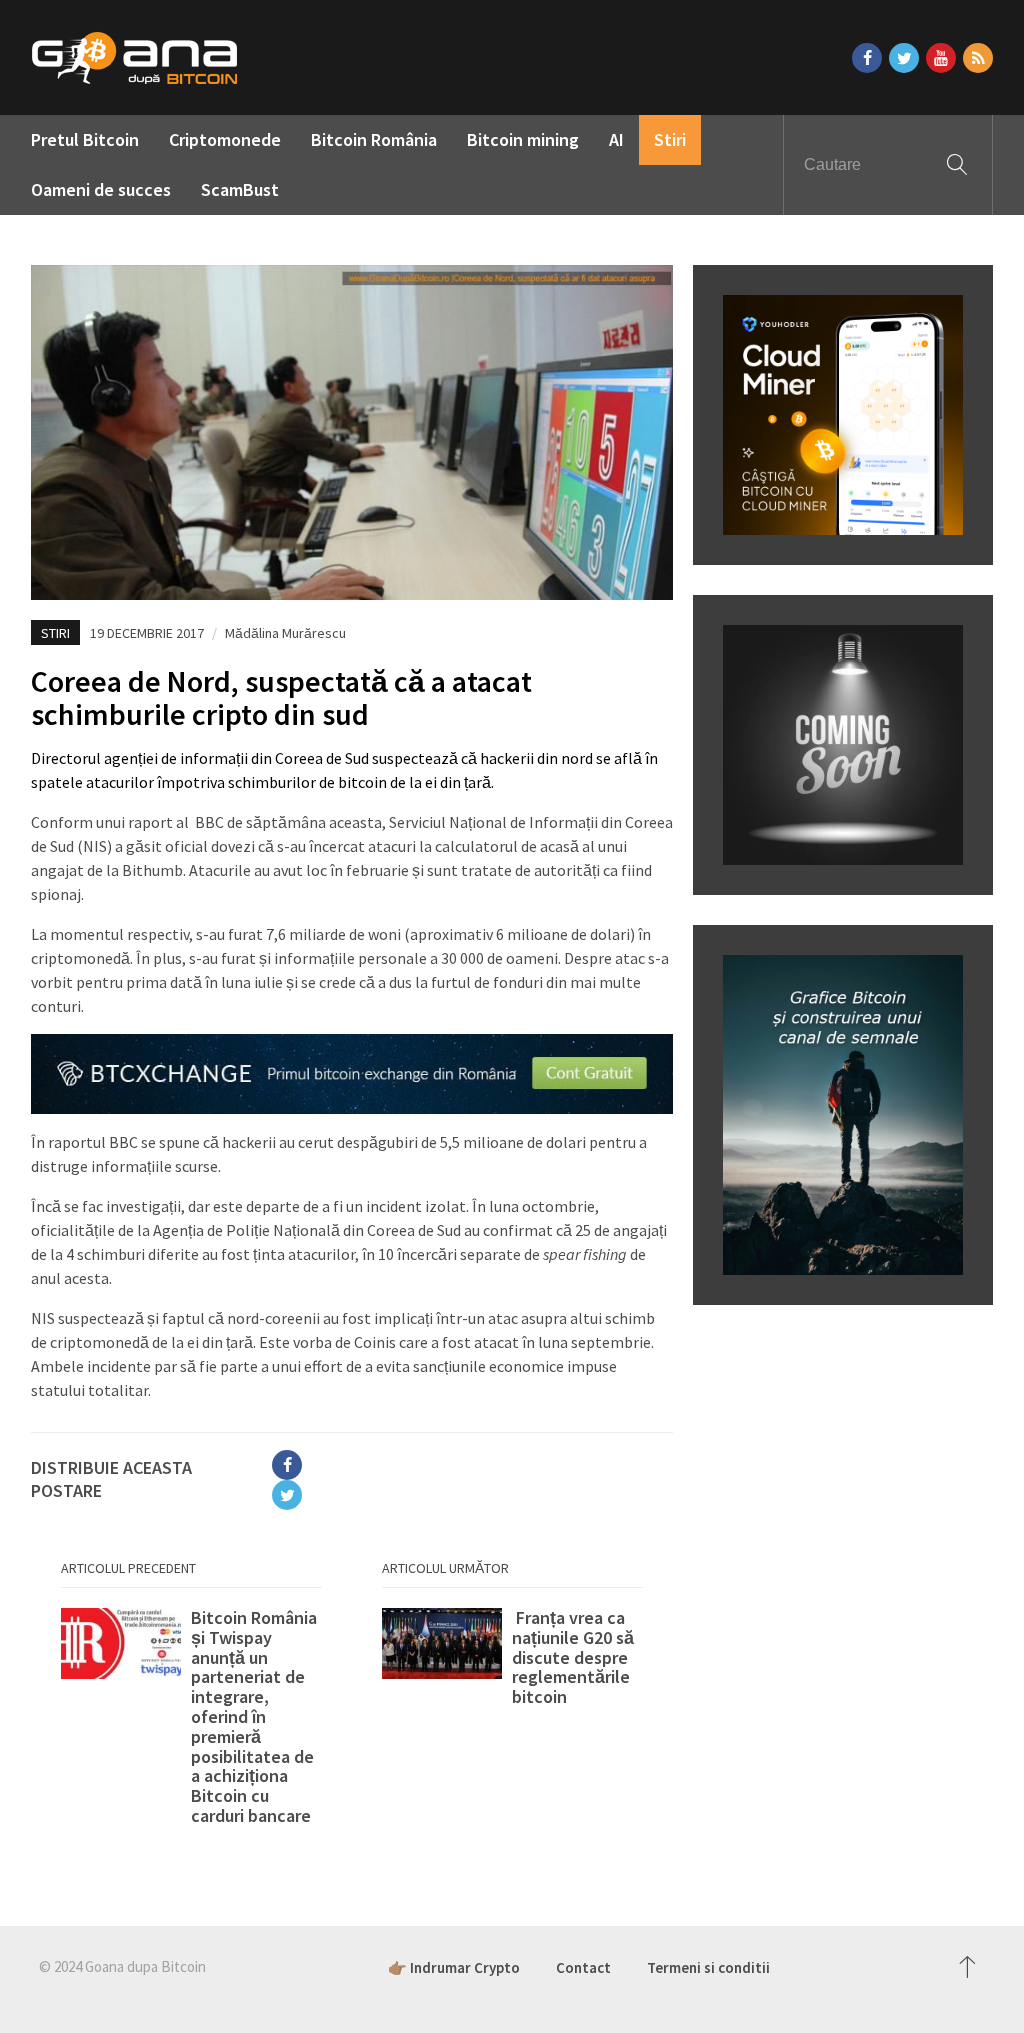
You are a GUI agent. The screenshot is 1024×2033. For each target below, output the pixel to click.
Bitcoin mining (523, 139)
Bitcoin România (374, 139)
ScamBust (240, 189)
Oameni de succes (101, 189)
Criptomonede (225, 139)
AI (616, 139)
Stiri (670, 139)
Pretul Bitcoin (85, 139)
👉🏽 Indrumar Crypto (454, 1967)
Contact (583, 1967)
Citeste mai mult (191, 1717)
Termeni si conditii (708, 1967)
